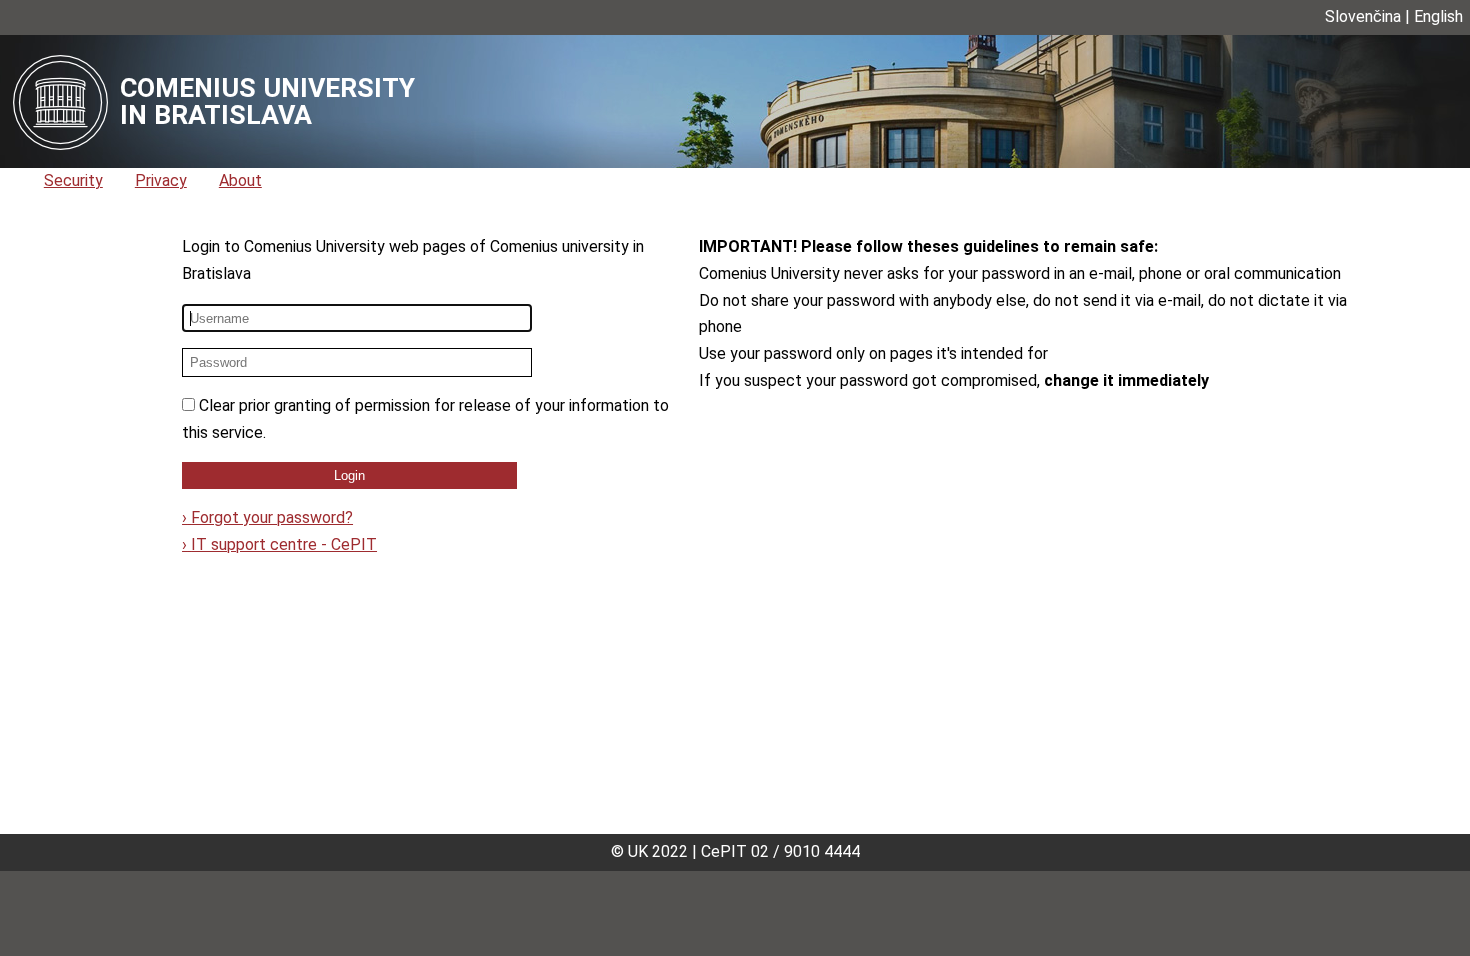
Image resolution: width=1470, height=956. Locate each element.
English (1438, 16)
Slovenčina (1363, 16)
